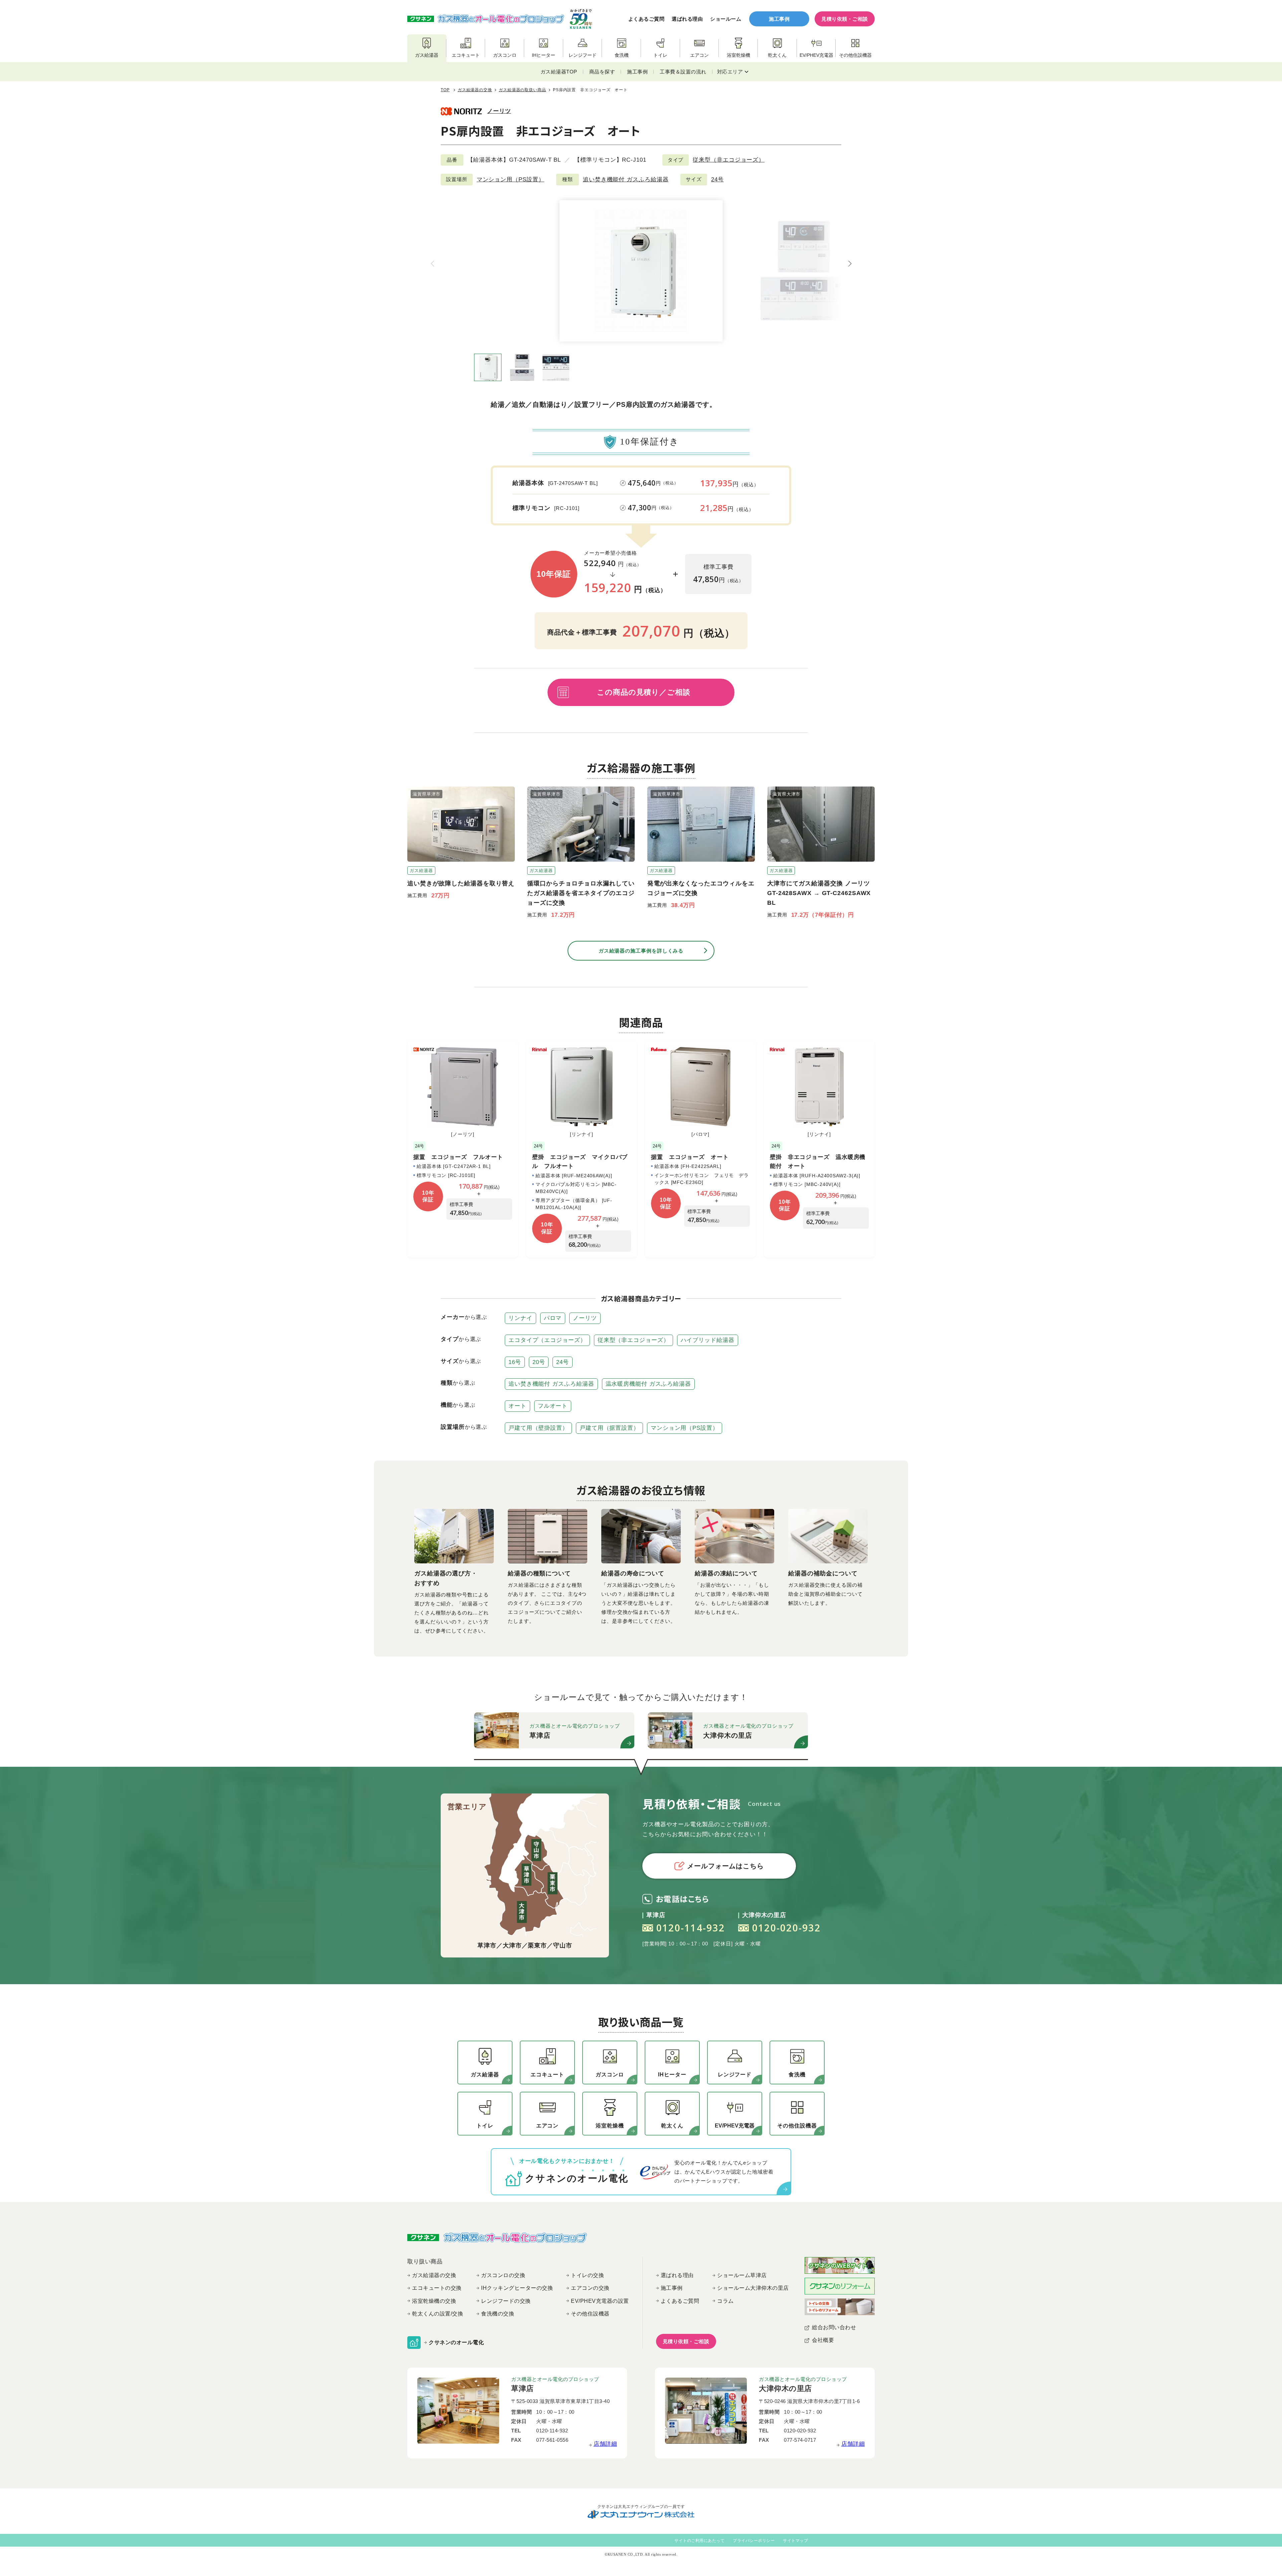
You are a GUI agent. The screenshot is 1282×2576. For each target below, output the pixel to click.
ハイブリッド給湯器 (708, 1340)
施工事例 (779, 19)
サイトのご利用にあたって (699, 2541)
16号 (515, 1362)
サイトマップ (795, 2541)
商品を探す (602, 72)
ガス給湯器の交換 (475, 90)
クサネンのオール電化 (456, 2342)
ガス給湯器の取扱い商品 (522, 90)
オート (517, 1406)
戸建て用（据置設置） (609, 1428)
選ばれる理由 (687, 19)
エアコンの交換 (590, 2288)
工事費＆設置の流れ (683, 72)
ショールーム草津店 (742, 2275)
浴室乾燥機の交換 (434, 2301)
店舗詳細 (605, 2444)
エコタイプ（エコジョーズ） (547, 1340)
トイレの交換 (587, 2275)
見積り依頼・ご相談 (845, 19)
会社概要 (823, 2340)
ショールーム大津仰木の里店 (753, 2288)
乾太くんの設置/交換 (438, 2314)
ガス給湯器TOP (559, 72)
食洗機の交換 (498, 2314)
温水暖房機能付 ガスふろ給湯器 (649, 1384)
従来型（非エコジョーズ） (729, 160)
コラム (725, 2301)
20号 (539, 1362)
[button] (850, 264)
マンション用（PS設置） (511, 180)
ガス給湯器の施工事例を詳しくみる (641, 951)
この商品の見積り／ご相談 (644, 692)
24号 (717, 180)
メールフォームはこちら (725, 1866)
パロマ (553, 1318)
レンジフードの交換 (506, 2301)
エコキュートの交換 (437, 2288)
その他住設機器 (590, 2314)
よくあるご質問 (647, 19)
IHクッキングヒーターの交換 (517, 2288)
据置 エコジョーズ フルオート (458, 1157)
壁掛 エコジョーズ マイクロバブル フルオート (580, 1162)
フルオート (553, 1406)
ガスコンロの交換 (503, 2275)
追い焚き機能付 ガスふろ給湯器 (626, 180)
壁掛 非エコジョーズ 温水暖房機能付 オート (818, 1162)
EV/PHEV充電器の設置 (600, 2301)
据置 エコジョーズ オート (690, 1157)
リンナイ (520, 1318)
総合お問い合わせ (834, 2327)
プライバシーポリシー (754, 2541)
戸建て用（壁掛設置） (538, 1428)
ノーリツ (499, 111)
